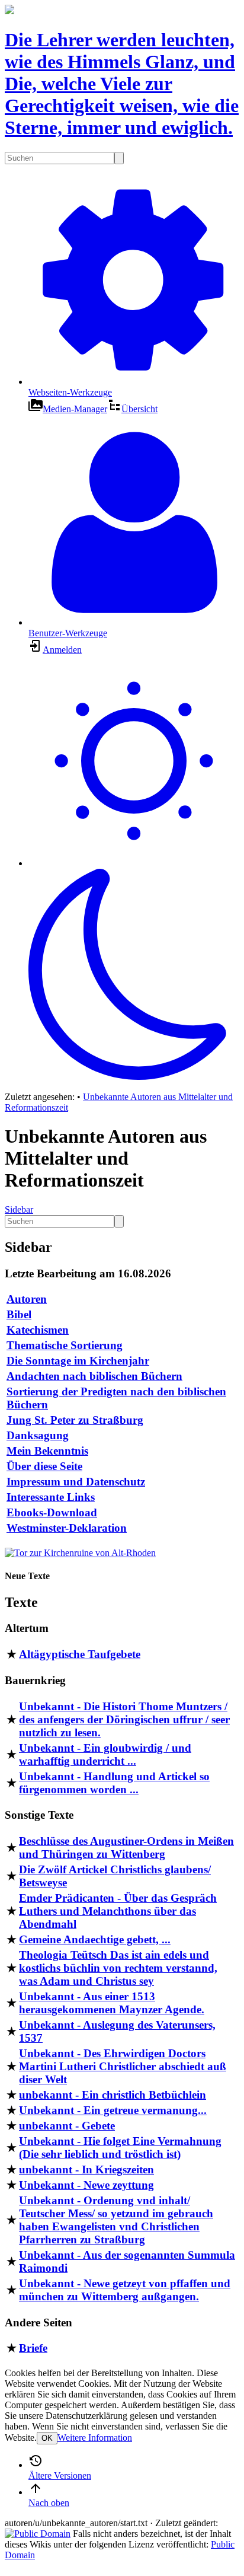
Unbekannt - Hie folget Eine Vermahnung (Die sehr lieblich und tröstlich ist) (120, 2148)
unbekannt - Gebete (67, 2126)
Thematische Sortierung (65, 1345)
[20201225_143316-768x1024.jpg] (80, 1553)
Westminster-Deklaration (67, 1528)
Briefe (33, 2348)
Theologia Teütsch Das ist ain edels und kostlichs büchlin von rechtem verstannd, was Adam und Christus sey (118, 1968)
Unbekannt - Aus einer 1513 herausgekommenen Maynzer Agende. (112, 2003)
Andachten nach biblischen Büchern (94, 1376)
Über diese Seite (44, 1466)
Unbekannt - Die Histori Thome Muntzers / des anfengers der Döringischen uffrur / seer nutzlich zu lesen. (124, 1719)
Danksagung (38, 1435)
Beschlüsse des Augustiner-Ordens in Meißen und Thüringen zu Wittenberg (126, 1847)
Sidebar (19, 1209)
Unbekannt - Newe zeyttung (86, 2185)
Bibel (19, 1314)
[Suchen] (119, 158)
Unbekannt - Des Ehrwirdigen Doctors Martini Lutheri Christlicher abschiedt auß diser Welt (123, 2066)
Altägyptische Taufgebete (80, 1654)
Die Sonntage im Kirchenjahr (78, 1361)
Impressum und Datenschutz (76, 1482)
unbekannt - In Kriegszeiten (86, 2169)
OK (47, 2438)
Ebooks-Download (52, 1512)
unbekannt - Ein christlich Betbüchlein (113, 2095)
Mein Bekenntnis (47, 1451)
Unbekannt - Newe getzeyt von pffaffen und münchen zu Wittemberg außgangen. (125, 2290)
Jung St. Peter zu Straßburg (75, 1420)
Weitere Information (95, 2438)
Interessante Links (51, 1497)
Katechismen (38, 1330)
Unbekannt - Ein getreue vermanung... (113, 2110)
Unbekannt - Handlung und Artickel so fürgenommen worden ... (114, 1783)
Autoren (27, 1299)
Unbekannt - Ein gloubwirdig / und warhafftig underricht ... (105, 1754)
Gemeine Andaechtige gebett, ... (95, 1939)
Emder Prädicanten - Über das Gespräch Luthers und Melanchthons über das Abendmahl (118, 1911)
